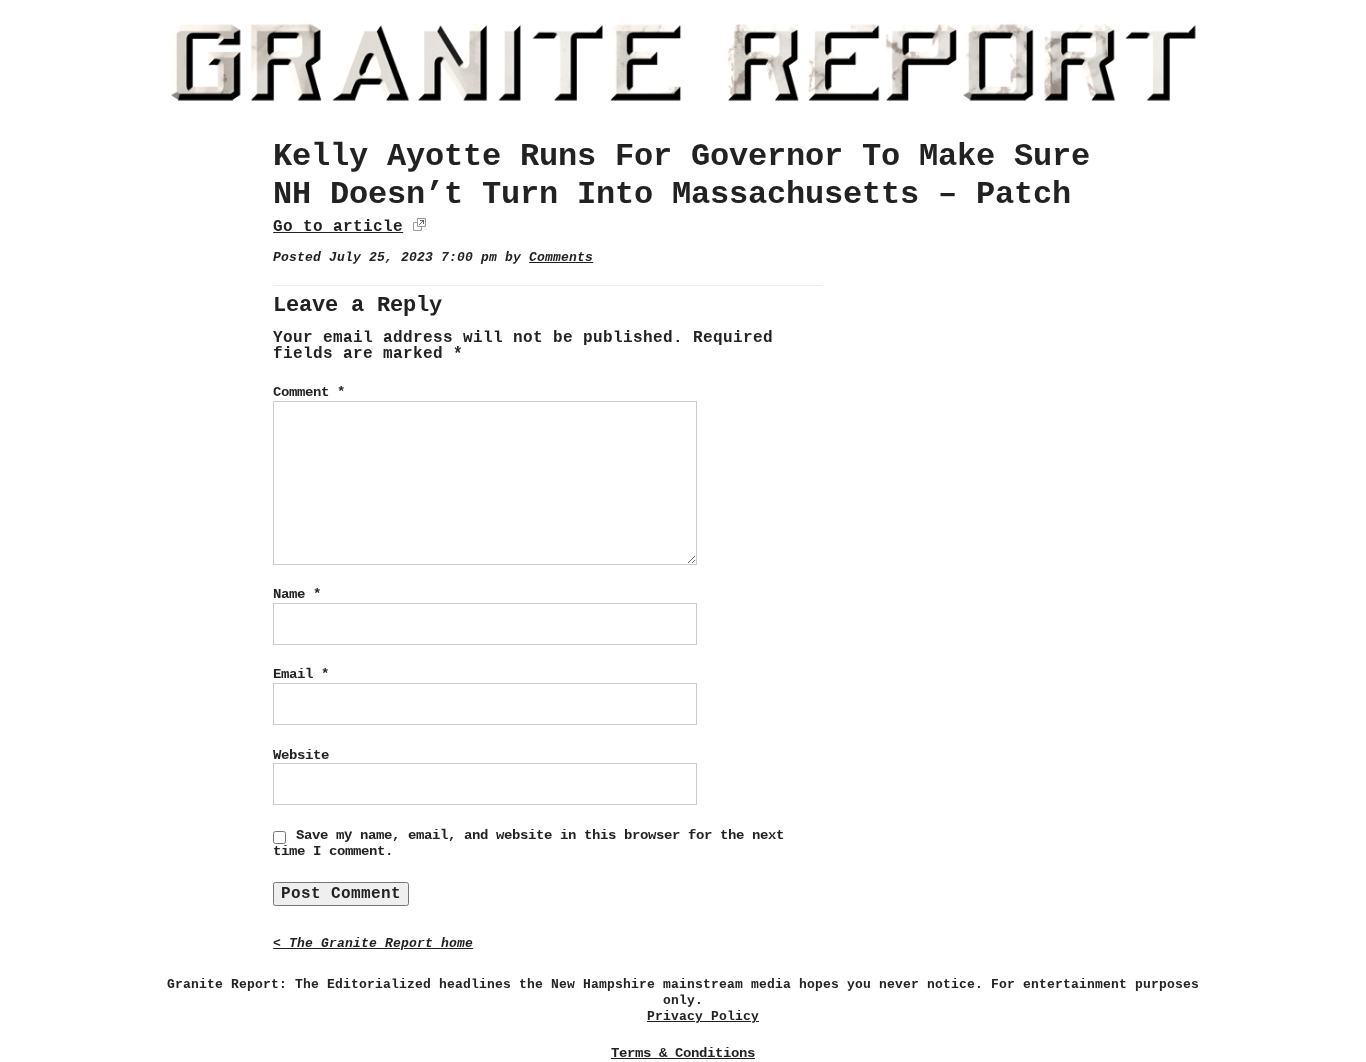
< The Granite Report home (373, 943)
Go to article (338, 227)
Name (297, 594)
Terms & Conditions (683, 1053)
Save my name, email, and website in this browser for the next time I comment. (528, 843)
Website (301, 755)
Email (301, 674)
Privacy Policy (703, 1016)
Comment (309, 392)
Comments (561, 257)
